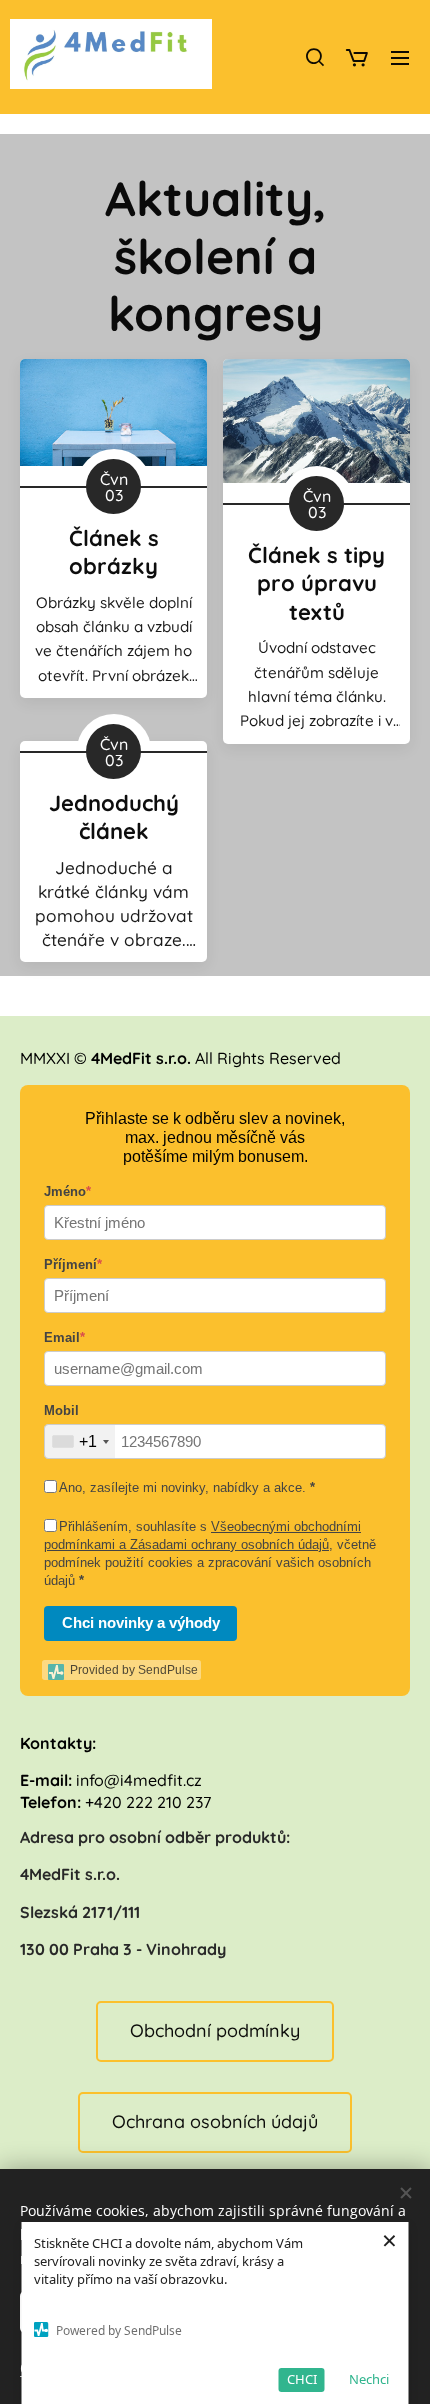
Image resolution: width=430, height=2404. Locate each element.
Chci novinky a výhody (141, 1622)
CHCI (302, 2379)
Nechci (369, 2379)
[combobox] (80, 1441)
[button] (314, 57)
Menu (400, 57)
